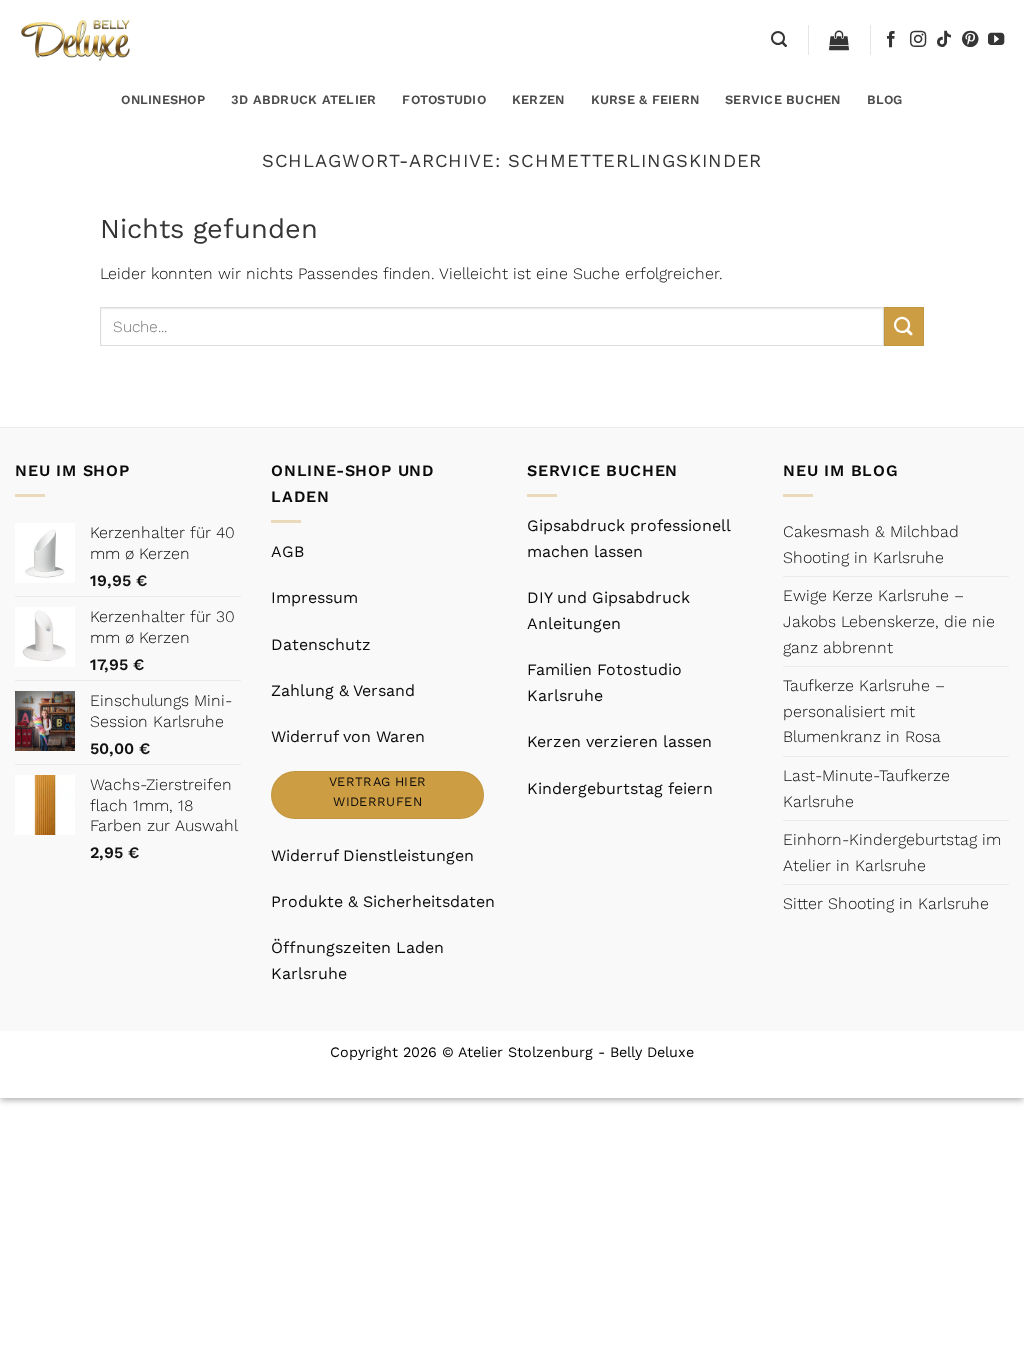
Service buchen (783, 99)
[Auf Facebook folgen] (891, 40)
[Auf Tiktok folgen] (944, 40)
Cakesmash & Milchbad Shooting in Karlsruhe (871, 544)
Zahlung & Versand (343, 690)
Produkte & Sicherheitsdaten (383, 901)
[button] (779, 39)
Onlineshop (163, 99)
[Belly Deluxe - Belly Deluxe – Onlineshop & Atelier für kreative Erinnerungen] (77, 39)
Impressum (314, 597)
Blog (885, 99)
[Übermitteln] (904, 326)
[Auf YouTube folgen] (996, 40)
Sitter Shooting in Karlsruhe (886, 903)
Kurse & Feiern (645, 99)
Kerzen (538, 99)
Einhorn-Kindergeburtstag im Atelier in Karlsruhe (892, 852)
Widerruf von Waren (348, 736)
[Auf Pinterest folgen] (970, 40)
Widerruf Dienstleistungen (372, 855)
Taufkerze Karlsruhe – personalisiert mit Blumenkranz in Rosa (864, 711)
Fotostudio (444, 99)
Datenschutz (321, 644)
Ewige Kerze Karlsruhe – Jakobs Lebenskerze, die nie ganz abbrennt (889, 621)
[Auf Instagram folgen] (918, 40)
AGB (287, 551)
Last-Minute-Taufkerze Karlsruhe (866, 788)
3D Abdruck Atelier (304, 99)
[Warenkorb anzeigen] (839, 40)
